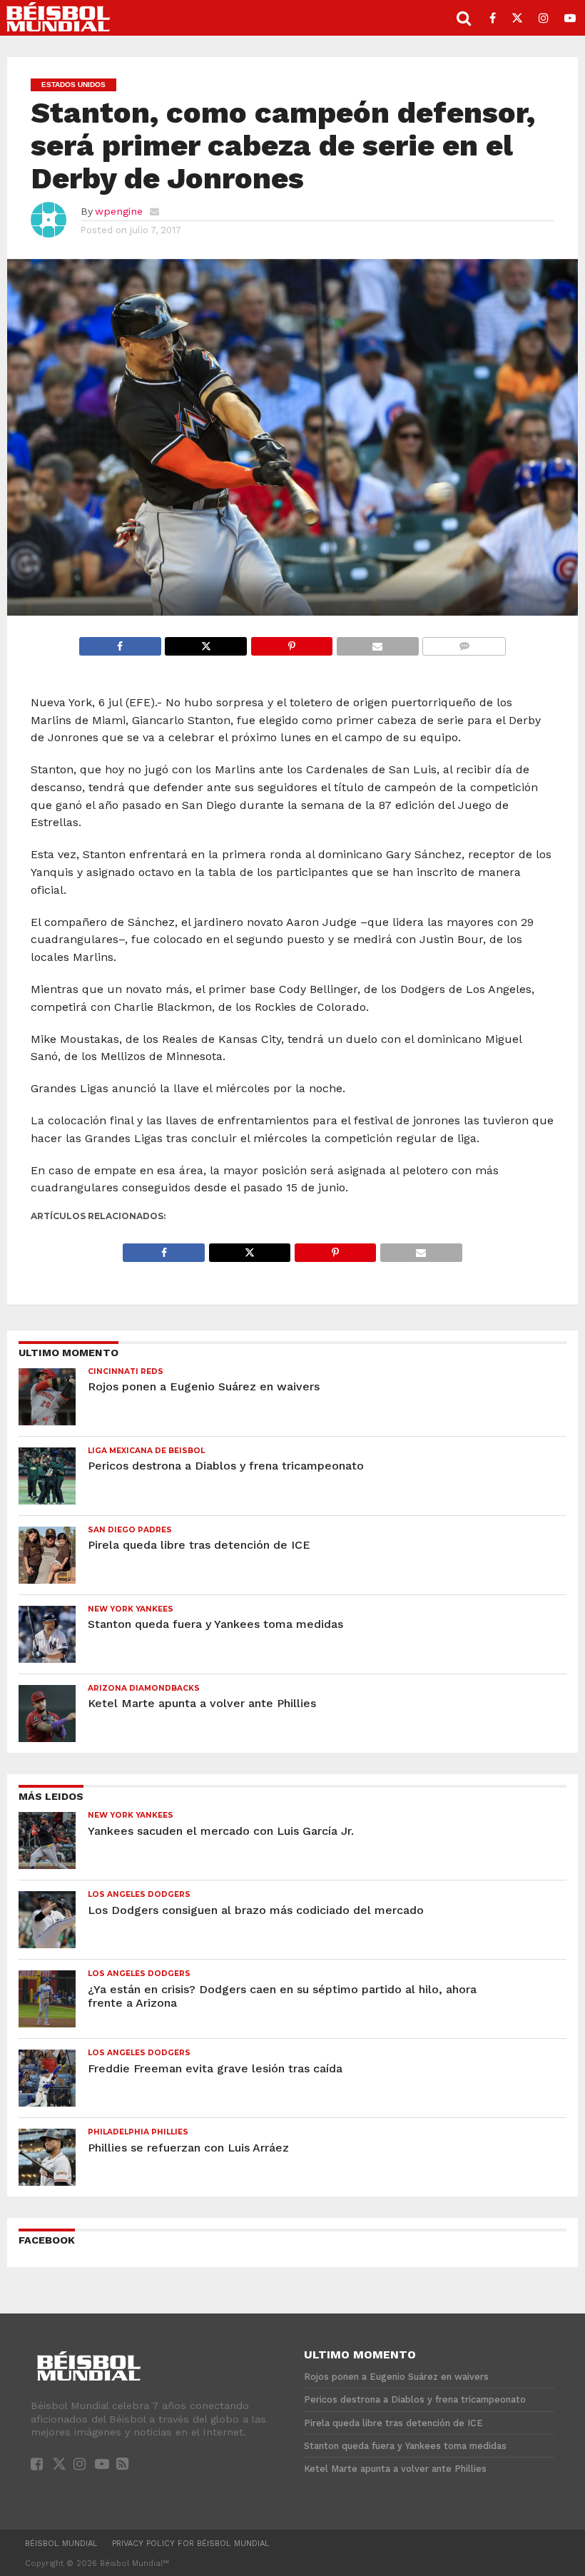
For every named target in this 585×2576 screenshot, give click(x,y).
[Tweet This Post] (206, 642)
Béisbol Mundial (61, 2544)
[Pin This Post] (291, 642)
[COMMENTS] (464, 642)
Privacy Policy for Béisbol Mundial (191, 2544)
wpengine (119, 211)
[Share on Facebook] (120, 642)
